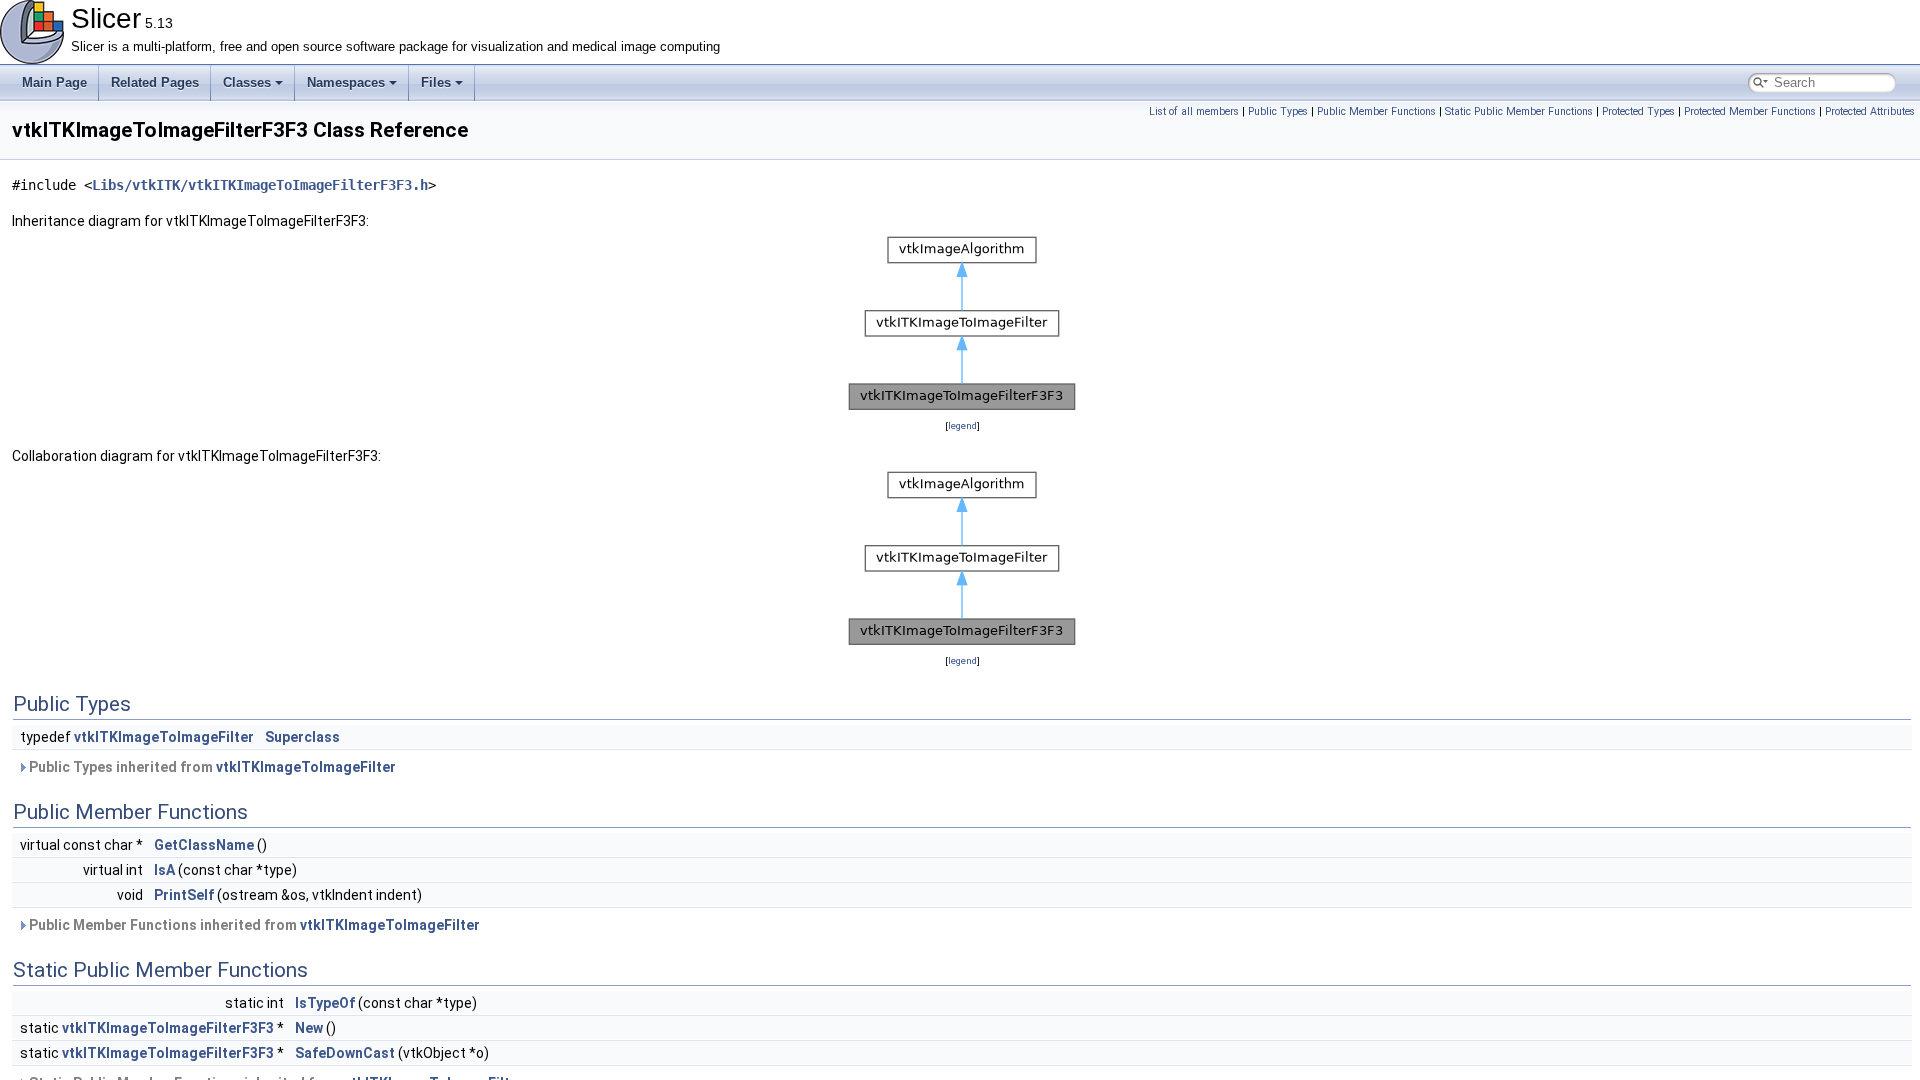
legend (962, 425)
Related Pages (155, 82)
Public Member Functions (1376, 111)
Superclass (302, 737)
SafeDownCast (345, 1053)
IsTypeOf (325, 1003)
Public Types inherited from (211, 767)
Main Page (54, 82)
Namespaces (346, 82)
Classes (247, 82)
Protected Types (1638, 111)
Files (436, 82)
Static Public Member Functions (1519, 111)
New (309, 1028)
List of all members (1194, 111)
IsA (164, 870)
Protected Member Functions (1750, 111)
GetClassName (204, 845)
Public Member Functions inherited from (253, 925)
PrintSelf (184, 895)
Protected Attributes (1870, 111)
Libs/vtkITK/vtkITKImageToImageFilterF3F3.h (260, 185)
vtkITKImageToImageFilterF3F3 (168, 1028)
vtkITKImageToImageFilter (164, 737)
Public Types (1278, 111)
